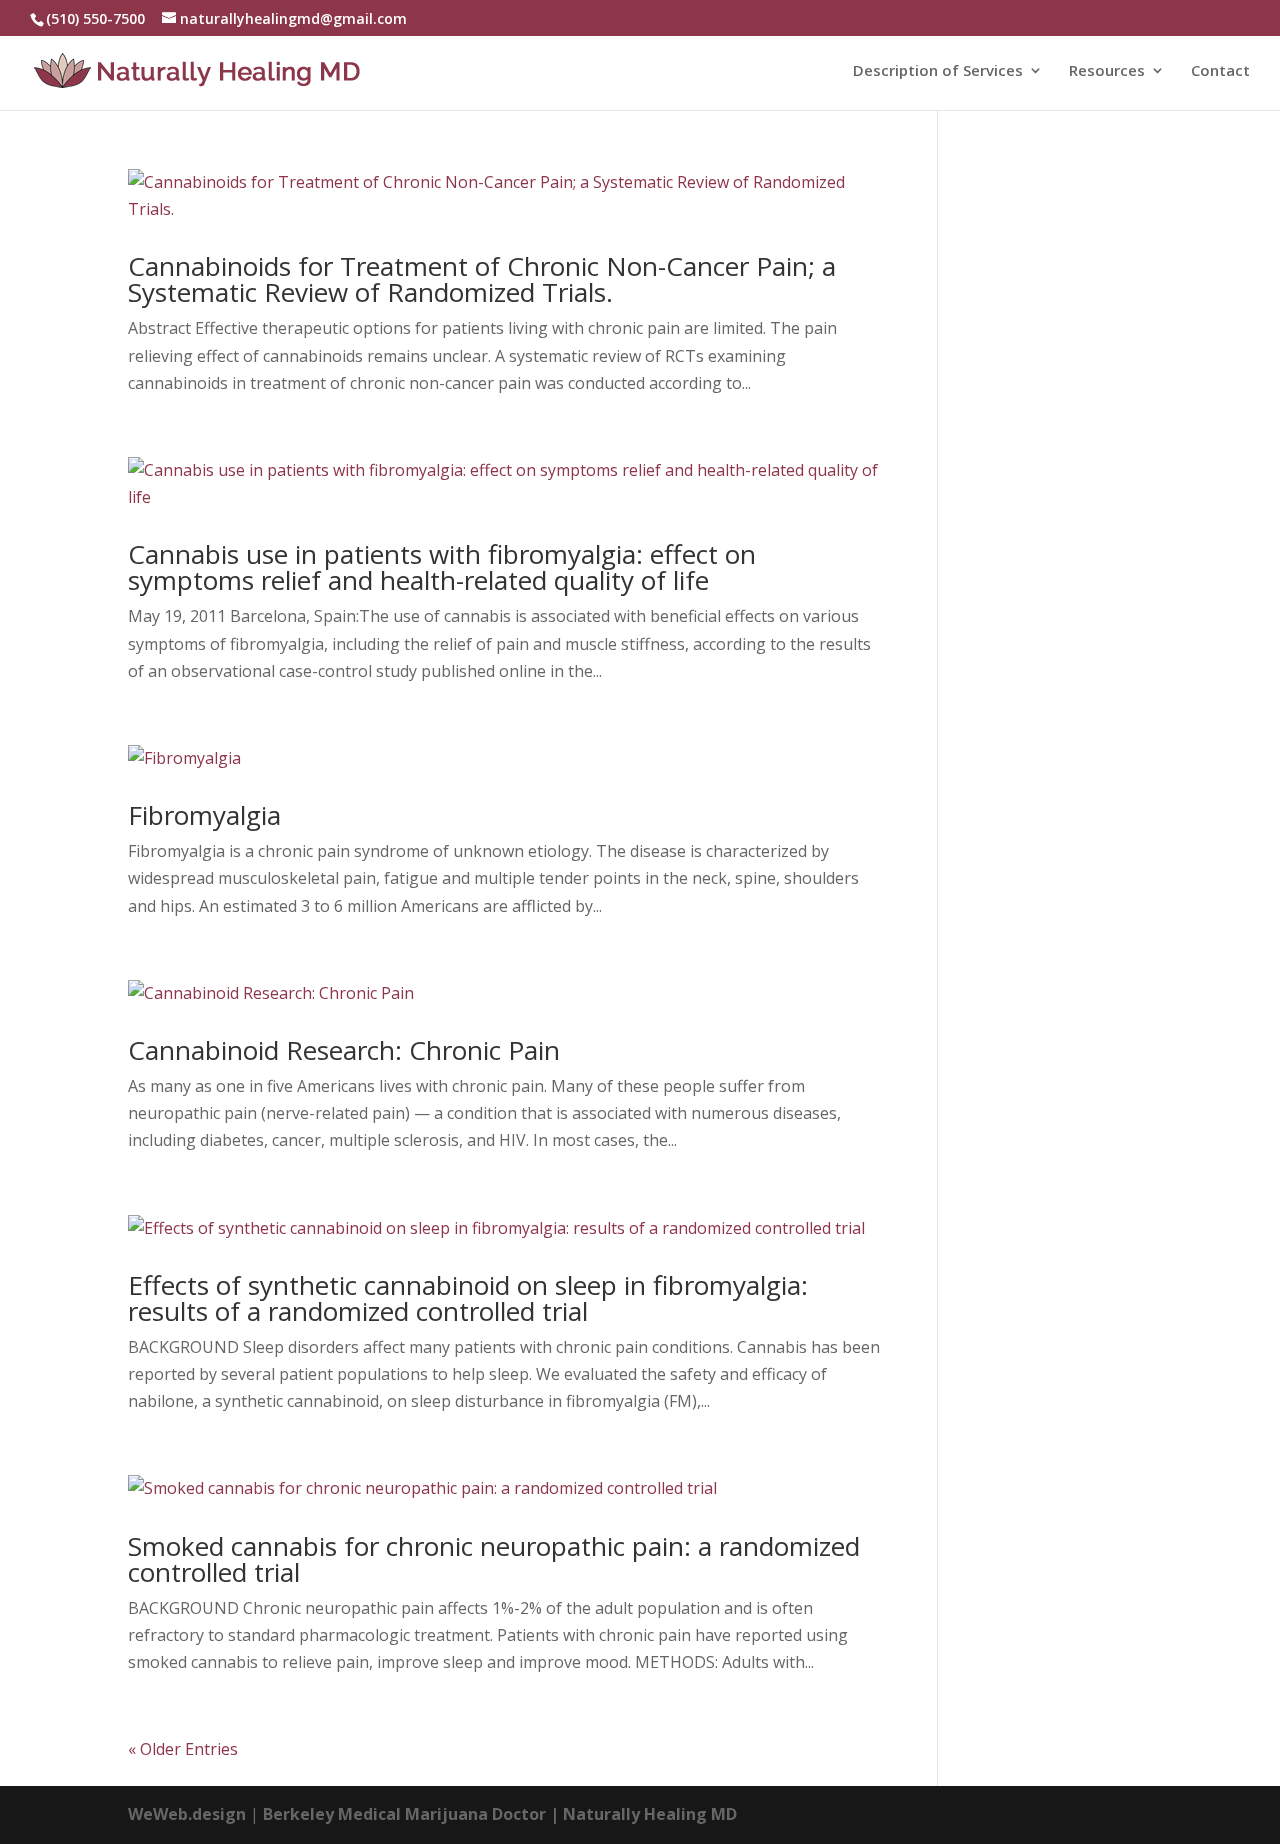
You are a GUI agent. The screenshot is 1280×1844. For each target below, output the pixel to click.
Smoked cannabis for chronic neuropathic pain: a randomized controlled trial (494, 1559)
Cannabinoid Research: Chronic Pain (344, 1050)
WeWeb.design (187, 1814)
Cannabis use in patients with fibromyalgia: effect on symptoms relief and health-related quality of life (442, 567)
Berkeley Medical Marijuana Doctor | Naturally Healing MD (500, 1814)
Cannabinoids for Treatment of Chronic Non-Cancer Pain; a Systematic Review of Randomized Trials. (482, 279)
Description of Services (938, 71)
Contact (1220, 71)
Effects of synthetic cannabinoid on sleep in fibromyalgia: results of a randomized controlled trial (468, 1298)
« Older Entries (183, 1749)
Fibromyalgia (204, 815)
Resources (1107, 71)
